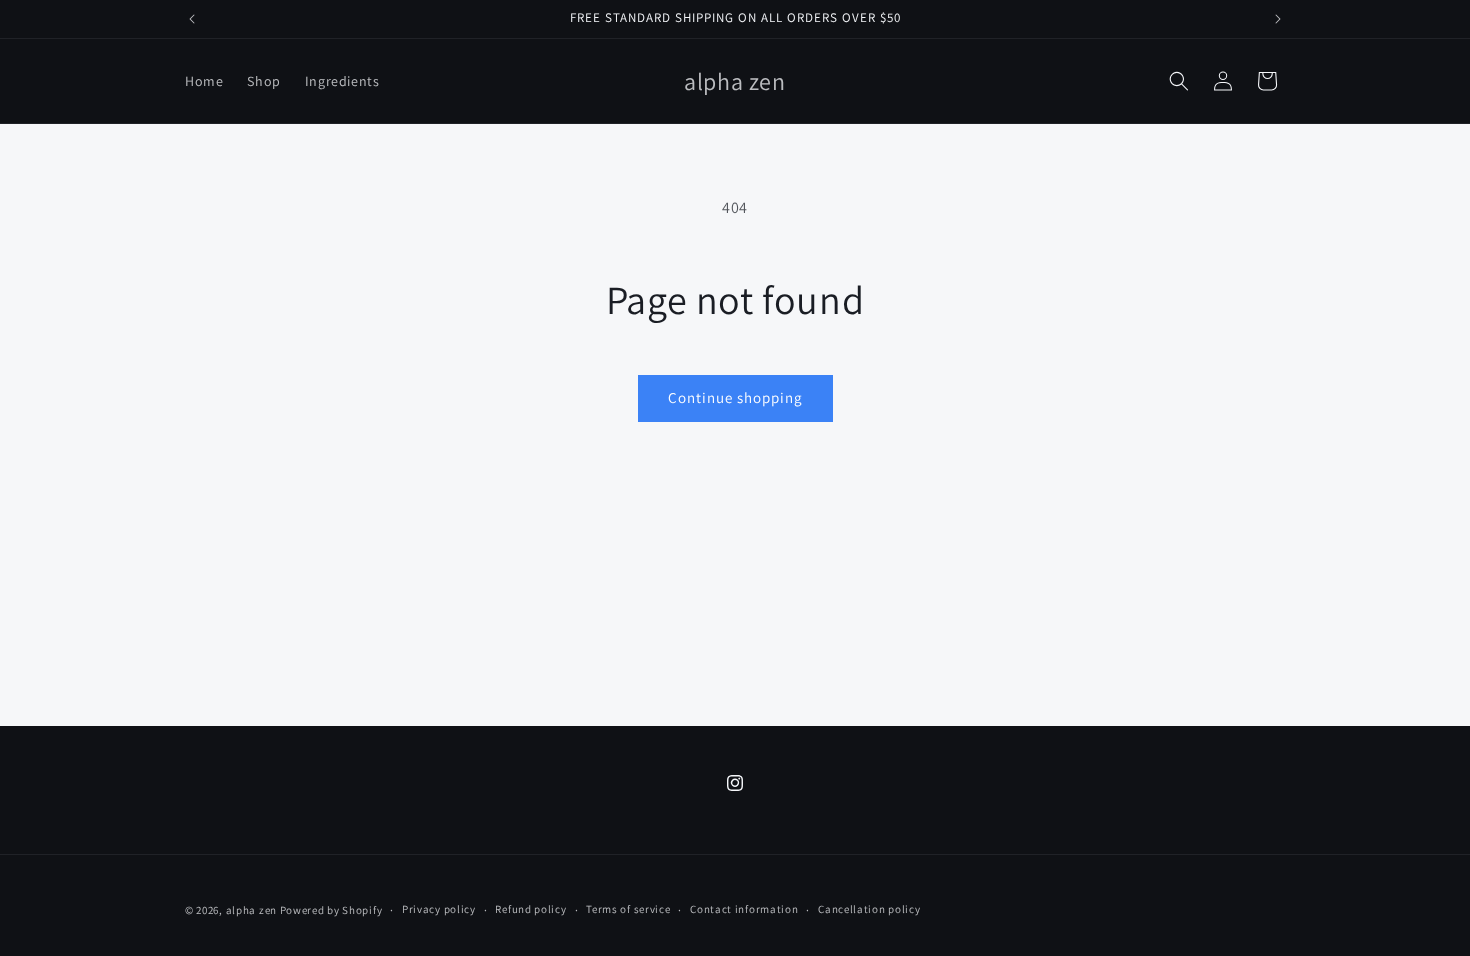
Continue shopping (735, 397)
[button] (1179, 81)
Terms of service (628, 909)
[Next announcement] (1278, 19)
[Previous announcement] (192, 19)
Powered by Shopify (331, 910)
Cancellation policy (869, 909)
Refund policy (530, 909)
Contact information (744, 909)
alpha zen (251, 910)
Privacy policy (439, 909)
